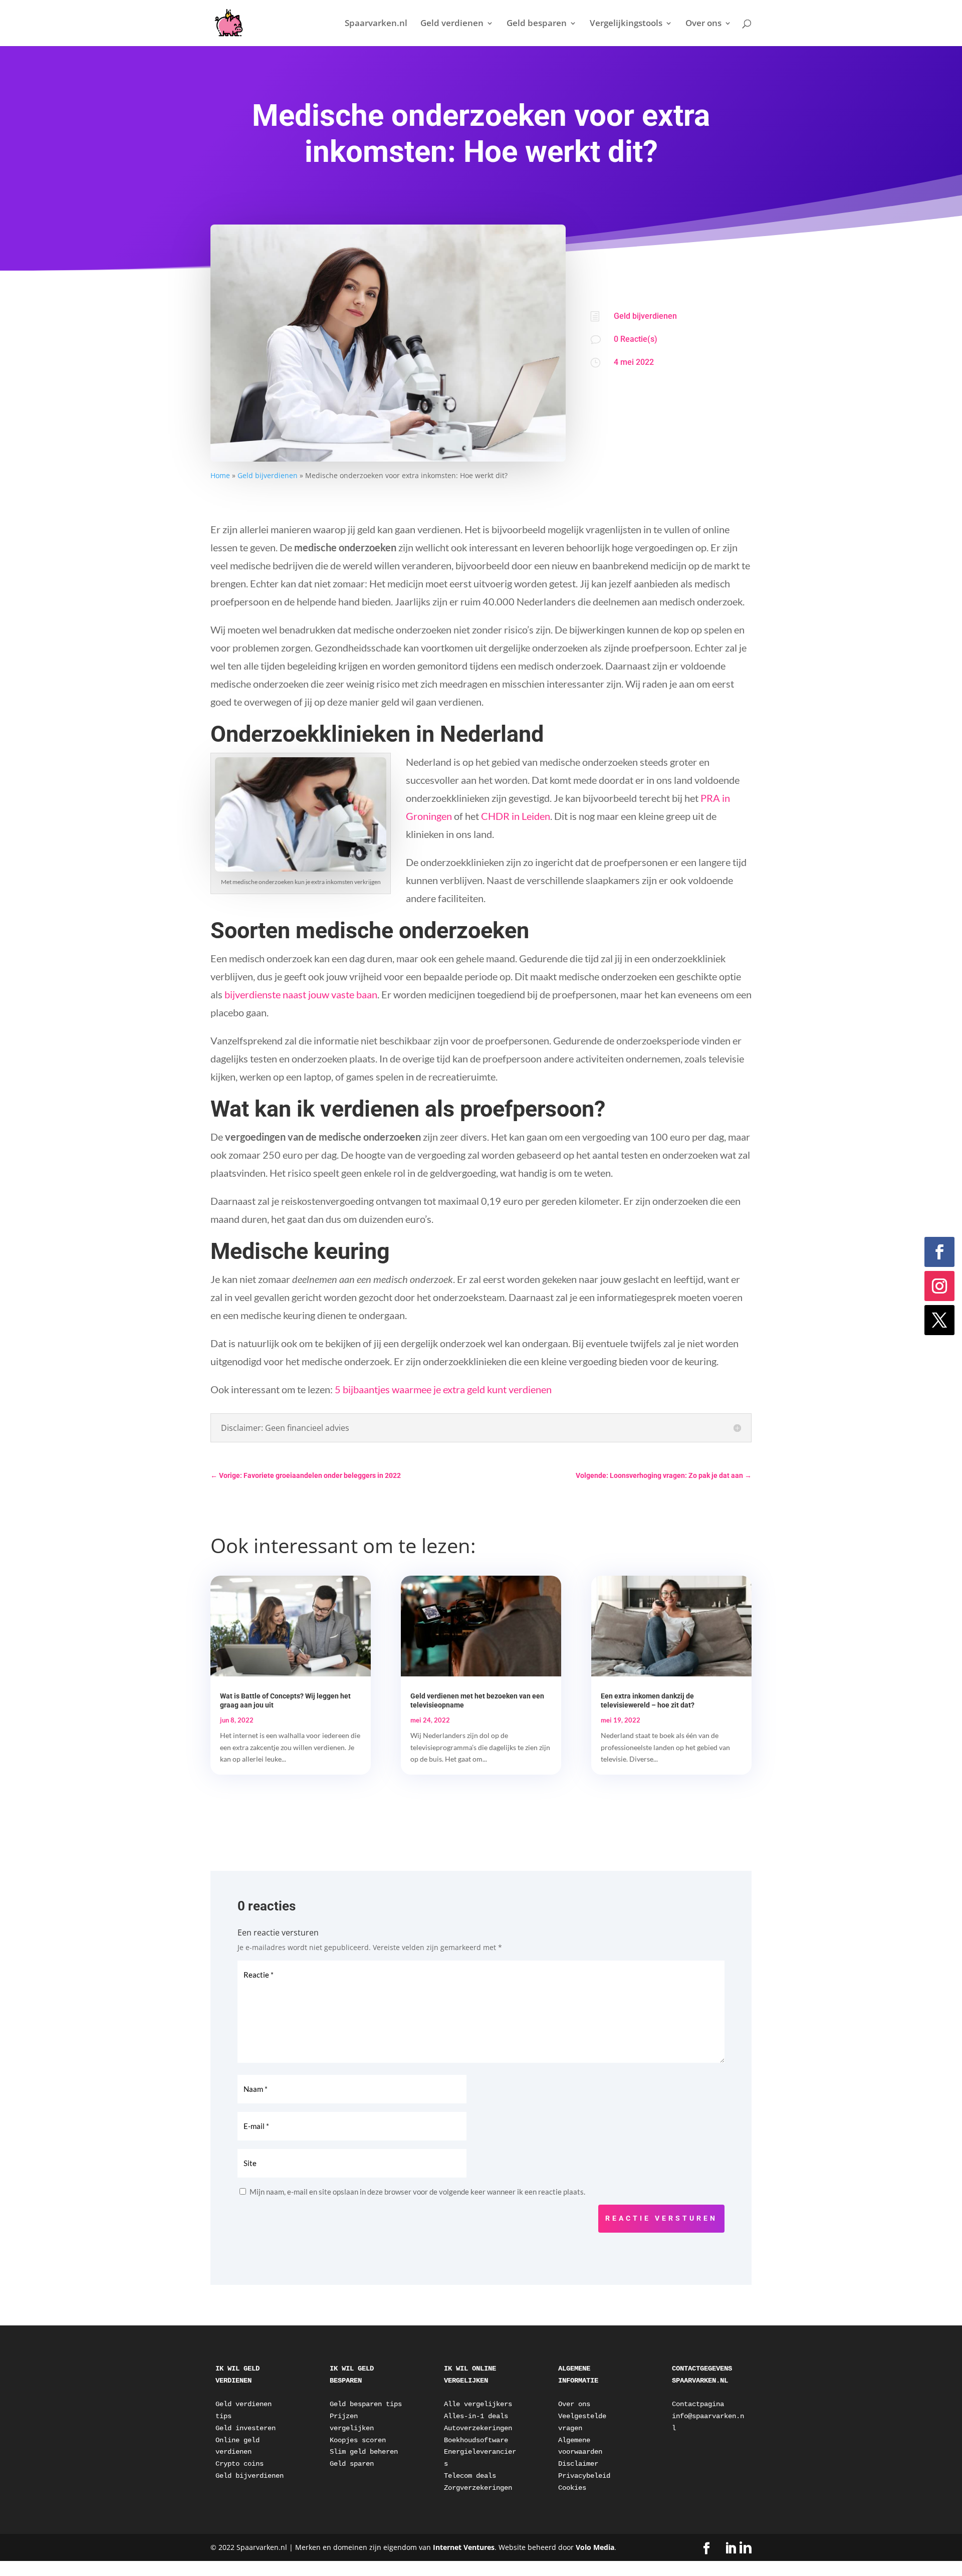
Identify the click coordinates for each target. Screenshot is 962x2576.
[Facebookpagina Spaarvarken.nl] (706, 2549)
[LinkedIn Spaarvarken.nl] (738, 2548)
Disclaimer (578, 2464)
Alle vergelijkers (478, 2404)
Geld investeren (246, 2428)
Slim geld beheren (364, 2452)
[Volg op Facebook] (939, 1252)
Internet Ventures (464, 2547)
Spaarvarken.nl (376, 24)
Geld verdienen (452, 24)
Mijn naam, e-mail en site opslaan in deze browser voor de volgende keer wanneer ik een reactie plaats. (417, 2192)
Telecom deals (470, 2476)
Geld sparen (352, 2464)
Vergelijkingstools (626, 24)
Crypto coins (239, 2464)
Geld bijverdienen (268, 475)
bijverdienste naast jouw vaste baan (301, 994)
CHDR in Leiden (516, 816)
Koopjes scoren (358, 2440)
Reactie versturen (661, 2218)
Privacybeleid (584, 2476)
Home (220, 475)
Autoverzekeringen (478, 2428)
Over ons (703, 24)
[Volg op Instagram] (939, 1286)
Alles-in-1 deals (476, 2416)
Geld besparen (537, 24)
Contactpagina (698, 2404)
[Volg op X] (939, 1320)
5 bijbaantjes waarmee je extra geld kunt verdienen (443, 1389)
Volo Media (595, 2547)
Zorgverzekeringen (478, 2488)
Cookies (572, 2488)
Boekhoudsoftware (476, 2440)
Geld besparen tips (366, 2404)
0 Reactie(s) (636, 339)
